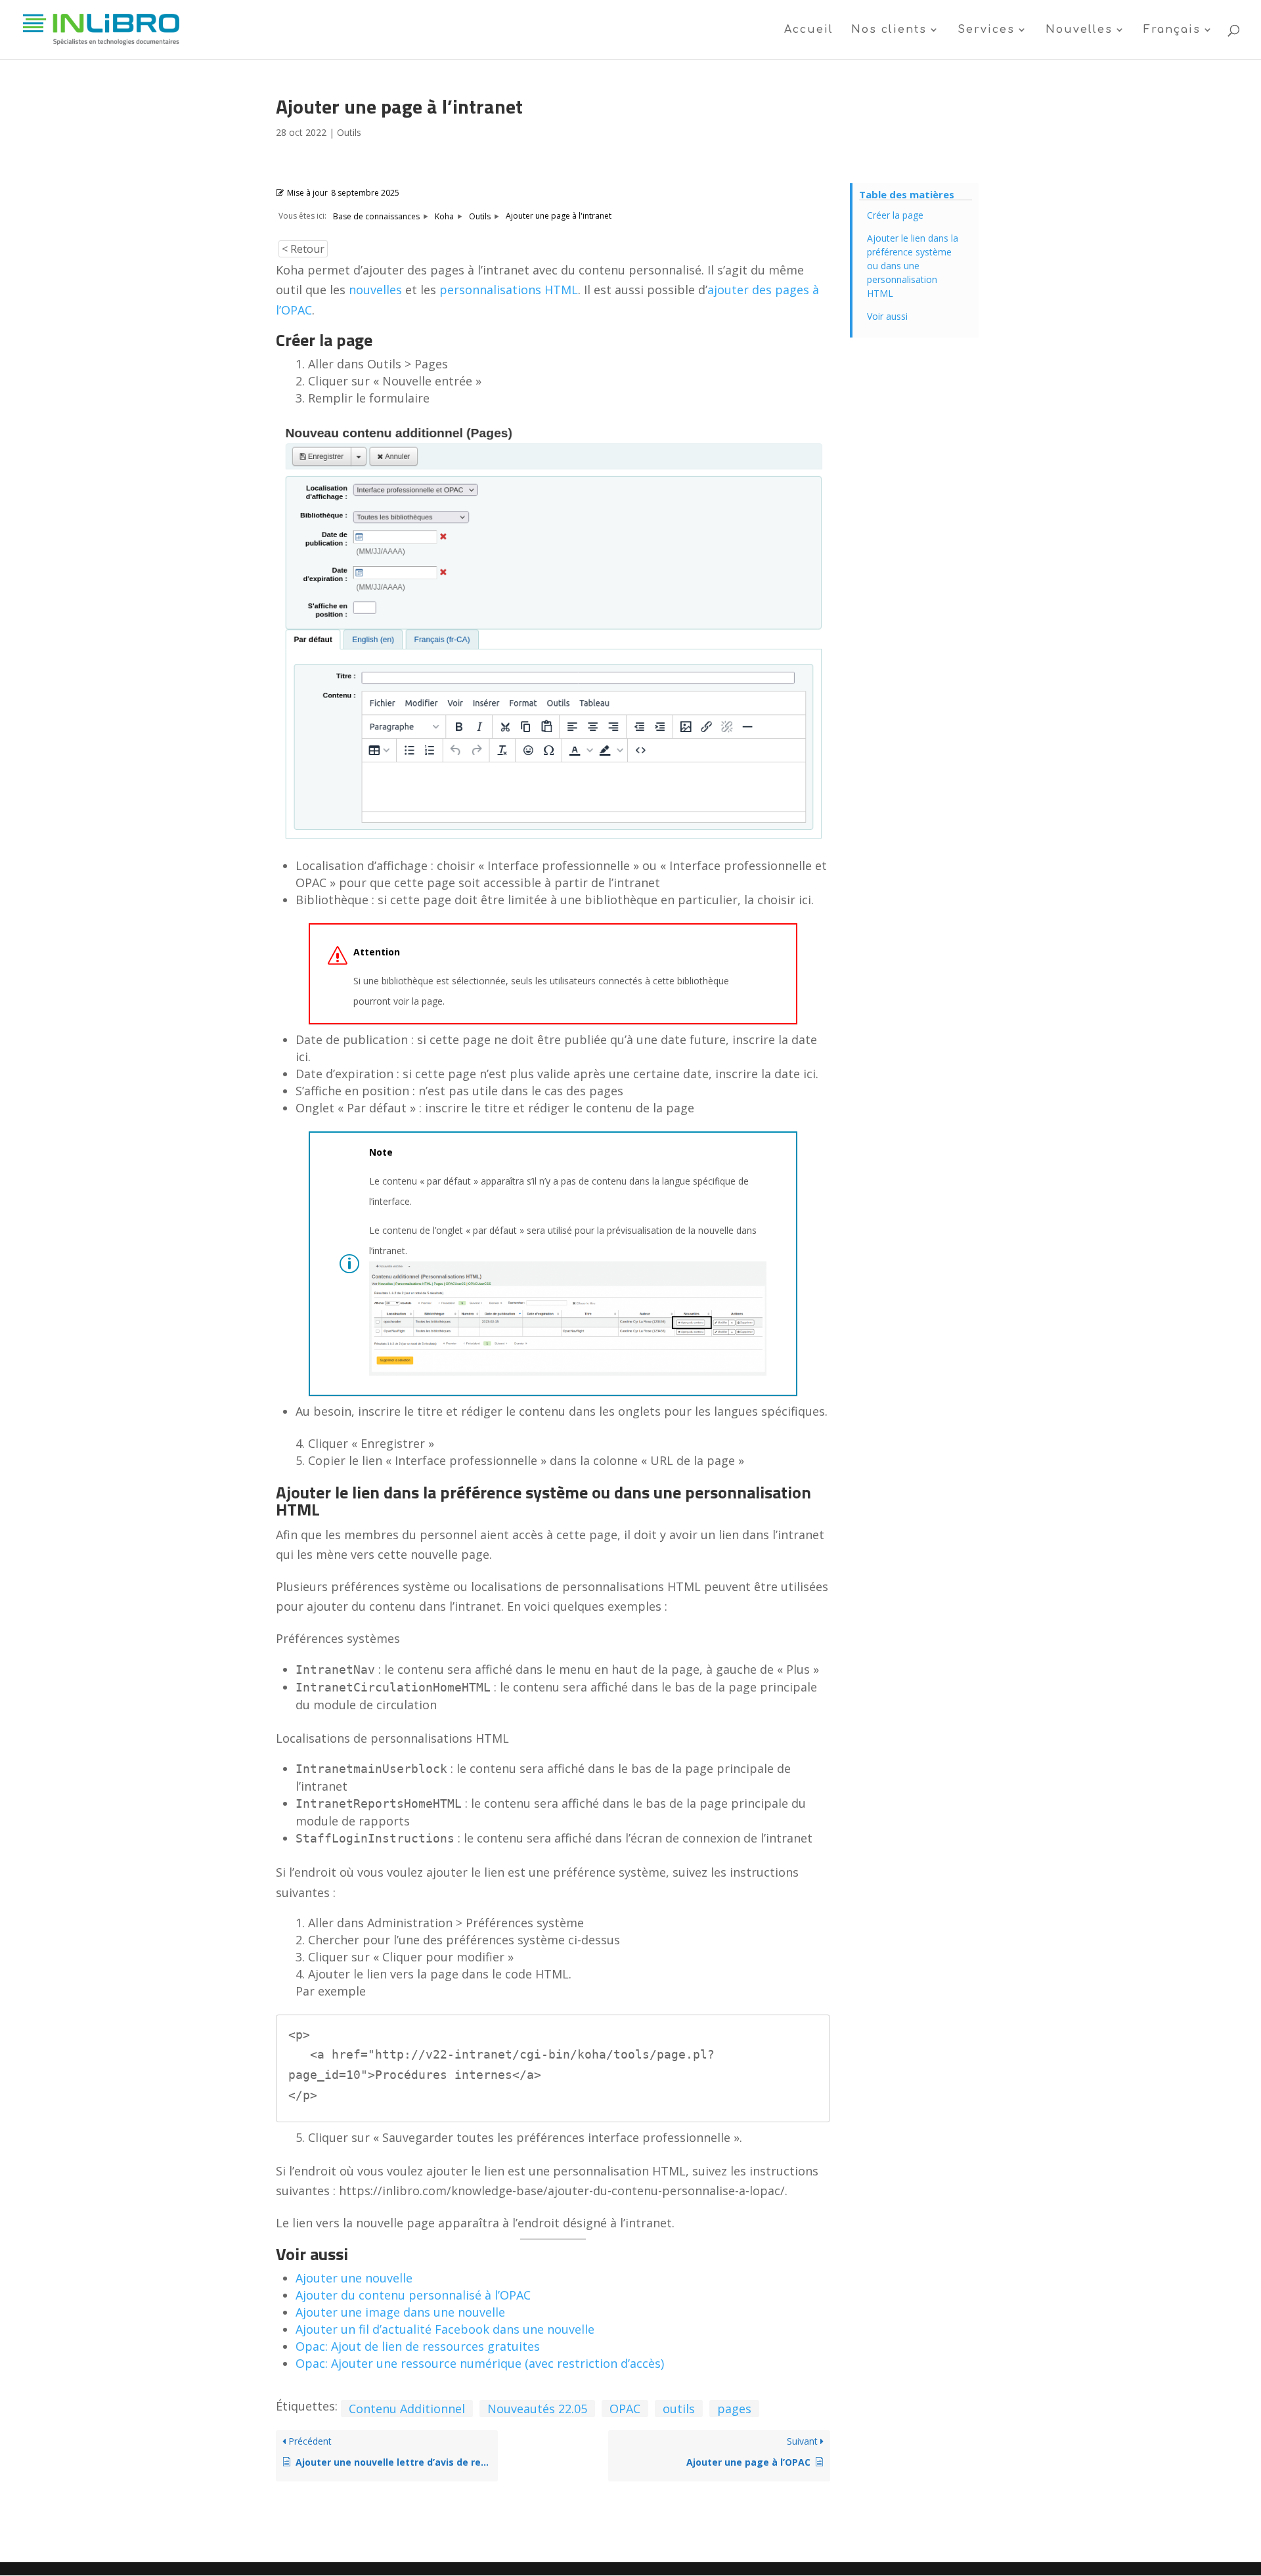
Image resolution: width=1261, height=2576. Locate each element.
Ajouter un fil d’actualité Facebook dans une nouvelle (445, 2329)
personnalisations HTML (509, 290)
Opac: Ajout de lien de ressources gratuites (418, 2346)
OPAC (625, 2409)
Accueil (809, 30)
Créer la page (895, 215)
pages (734, 2409)
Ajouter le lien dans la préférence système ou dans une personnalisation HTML (913, 266)
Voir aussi (887, 316)
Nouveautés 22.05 (537, 2409)
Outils (349, 132)
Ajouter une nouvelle (354, 2278)
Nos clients (889, 30)
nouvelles (375, 290)
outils (679, 2409)
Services (986, 30)
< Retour (303, 249)
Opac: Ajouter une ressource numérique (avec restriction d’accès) (480, 2363)
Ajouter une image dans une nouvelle (400, 2312)
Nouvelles (1079, 30)
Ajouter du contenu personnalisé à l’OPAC (413, 2295)
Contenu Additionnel (407, 2409)
